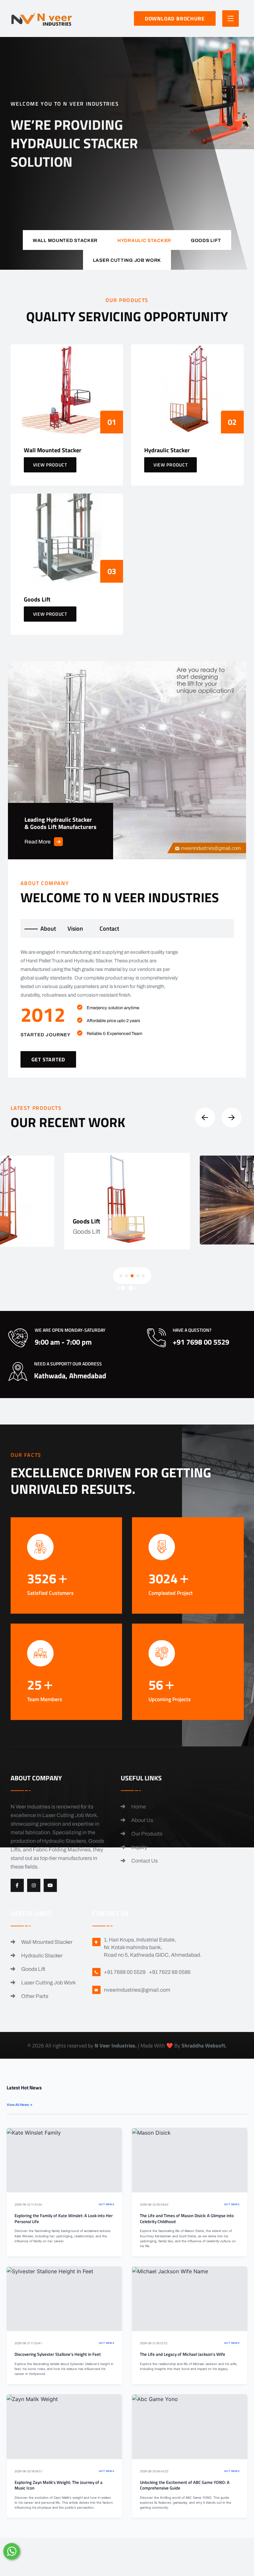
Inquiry (139, 1847)
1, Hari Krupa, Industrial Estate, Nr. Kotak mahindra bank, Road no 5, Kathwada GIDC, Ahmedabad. (153, 1947)
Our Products (146, 1834)
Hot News (106, 2204)
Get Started (39, 197)
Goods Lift (33, 1969)
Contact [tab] (109, 928)
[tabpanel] (127, 1008)
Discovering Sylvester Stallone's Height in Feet (58, 2354)
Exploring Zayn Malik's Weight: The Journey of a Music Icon (59, 2485)
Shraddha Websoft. (204, 2045)
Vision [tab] (75, 928)
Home (138, 1807)
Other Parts (34, 1996)
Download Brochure (175, 18)
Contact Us (144, 1861)
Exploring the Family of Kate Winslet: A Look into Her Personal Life (64, 2219)
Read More (38, 842)
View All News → (20, 2105)
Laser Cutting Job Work (48, 1983)
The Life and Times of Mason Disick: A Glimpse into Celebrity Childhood (187, 2219)
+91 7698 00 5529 (134, 201)
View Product (50, 465)
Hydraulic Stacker (41, 1956)
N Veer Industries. (116, 2045)
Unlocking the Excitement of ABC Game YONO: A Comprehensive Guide (185, 2485)
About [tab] (48, 928)
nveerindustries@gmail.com (137, 1990)
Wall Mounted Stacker (46, 1942)
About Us (142, 1820)
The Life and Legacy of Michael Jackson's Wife (183, 2354)
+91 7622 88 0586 (170, 1972)
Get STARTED (48, 1059)
